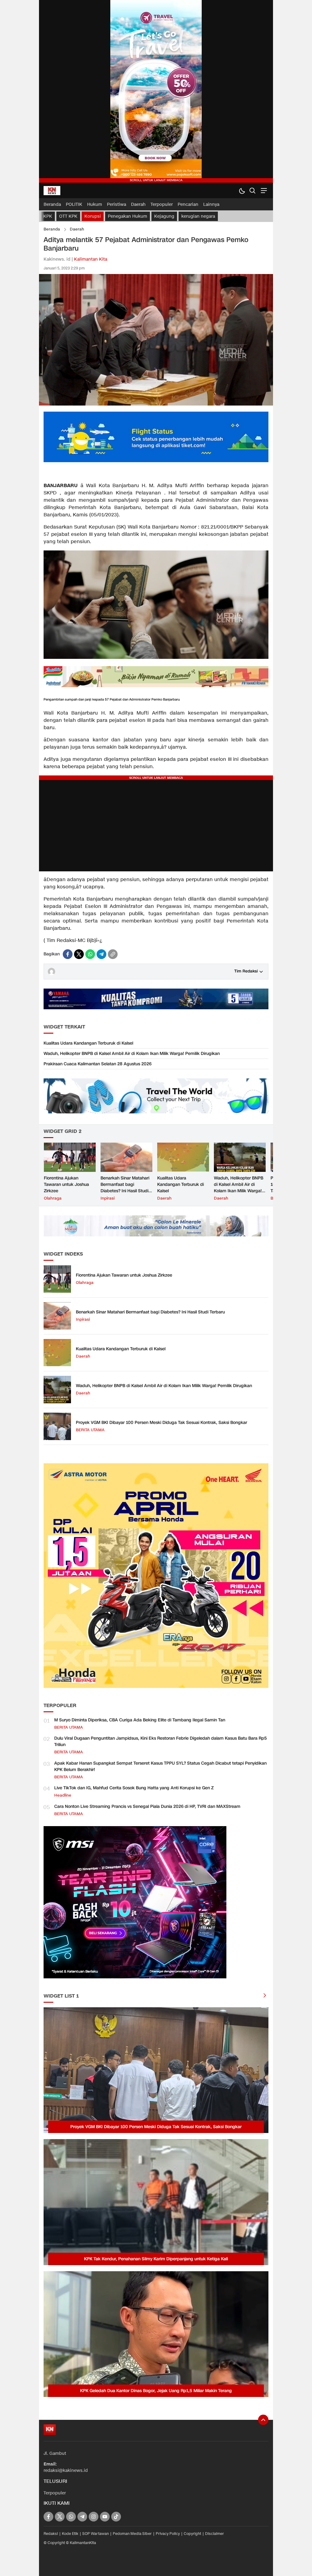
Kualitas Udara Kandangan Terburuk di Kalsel (88, 1043)
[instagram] (94, 2517)
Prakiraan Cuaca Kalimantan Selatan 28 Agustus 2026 (97, 1064)
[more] (265, 1996)
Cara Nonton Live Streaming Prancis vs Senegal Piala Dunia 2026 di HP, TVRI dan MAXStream (147, 1806)
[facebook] (68, 954)
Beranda (52, 229)
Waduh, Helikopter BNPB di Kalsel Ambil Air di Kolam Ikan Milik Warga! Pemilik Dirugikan (132, 1054)
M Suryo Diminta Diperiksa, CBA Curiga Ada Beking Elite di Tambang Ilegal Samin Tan (140, 1720)
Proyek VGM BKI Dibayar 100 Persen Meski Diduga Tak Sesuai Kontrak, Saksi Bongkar (161, 1423)
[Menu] (263, 190)
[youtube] (105, 2517)
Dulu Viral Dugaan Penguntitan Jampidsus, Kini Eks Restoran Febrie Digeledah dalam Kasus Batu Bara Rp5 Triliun (161, 1741)
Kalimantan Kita (91, 259)
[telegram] (101, 954)
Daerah (77, 229)
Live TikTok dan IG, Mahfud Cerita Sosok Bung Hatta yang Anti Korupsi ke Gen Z (134, 1788)
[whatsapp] (90, 954)
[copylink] (113, 954)
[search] (252, 190)
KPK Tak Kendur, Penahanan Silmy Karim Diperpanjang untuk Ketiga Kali (156, 2259)
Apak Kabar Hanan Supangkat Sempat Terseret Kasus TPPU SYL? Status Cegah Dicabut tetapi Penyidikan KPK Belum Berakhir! (160, 1766)
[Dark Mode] (242, 190)
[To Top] (263, 2420)
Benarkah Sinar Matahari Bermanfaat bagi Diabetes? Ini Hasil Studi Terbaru (125, 1188)
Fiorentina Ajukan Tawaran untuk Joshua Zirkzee (66, 1184)
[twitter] (79, 954)
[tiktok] (116, 2517)
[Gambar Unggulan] (156, 404)
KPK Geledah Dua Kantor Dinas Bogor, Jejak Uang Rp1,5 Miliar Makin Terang (156, 2391)
